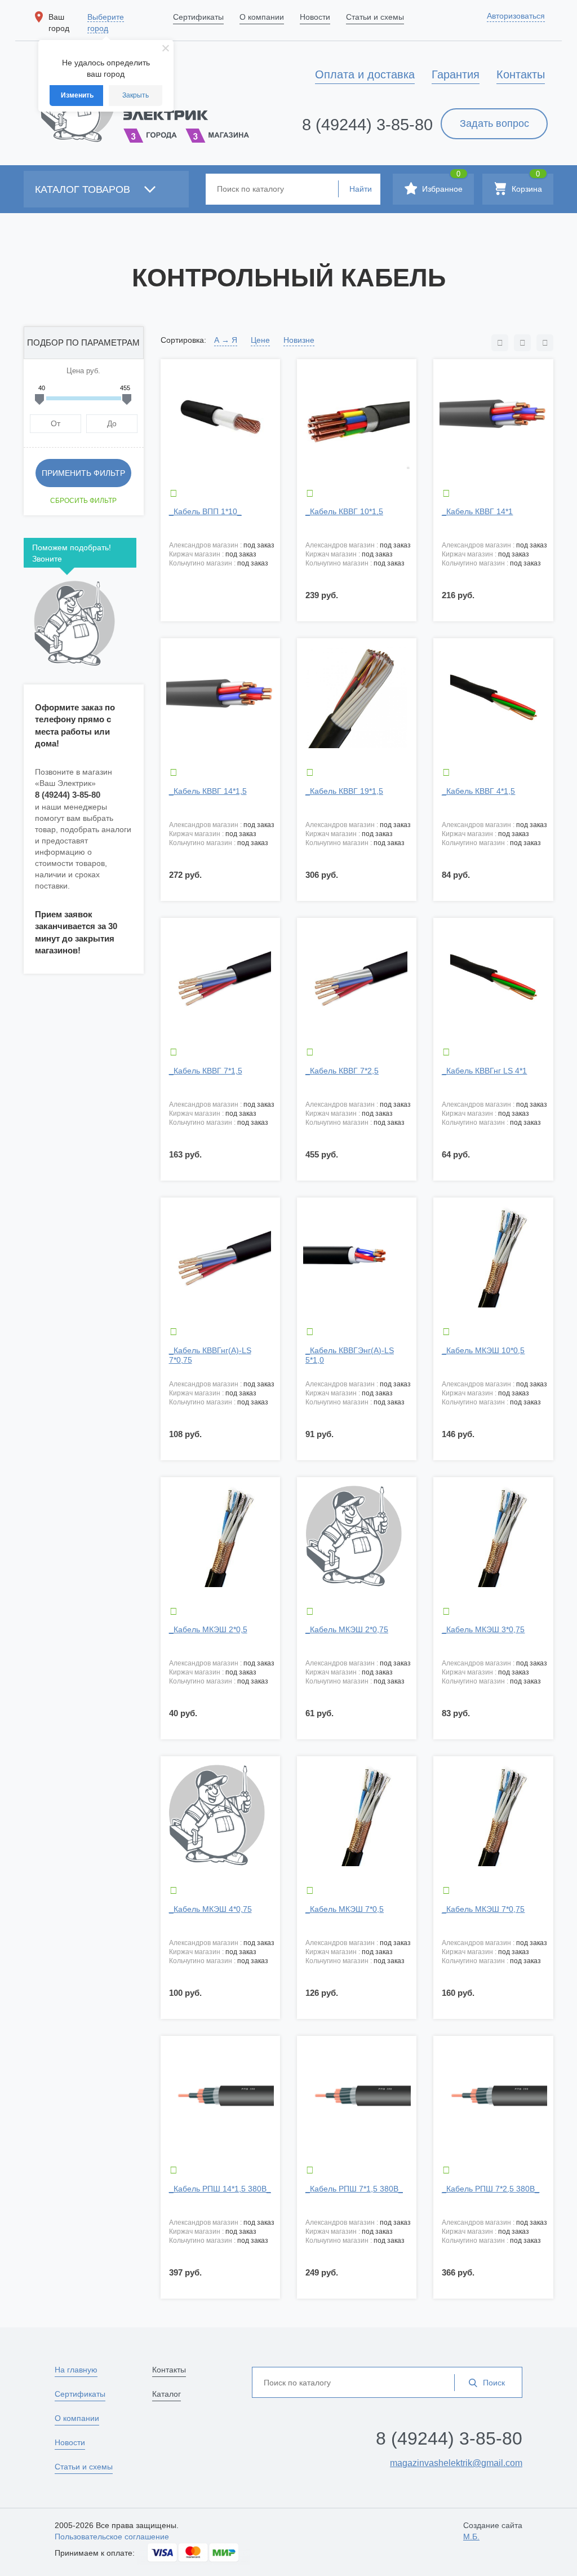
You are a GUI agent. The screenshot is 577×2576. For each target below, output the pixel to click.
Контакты (169, 2370)
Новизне (299, 340)
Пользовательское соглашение (112, 2537)
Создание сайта (493, 2531)
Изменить (77, 95)
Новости (70, 2442)
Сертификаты (80, 2394)
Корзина (526, 184)
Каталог (167, 2394)
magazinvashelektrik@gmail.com (456, 2463)
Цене (260, 340)
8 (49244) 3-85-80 (367, 125)
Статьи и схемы (84, 2467)
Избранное (441, 184)
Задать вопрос (494, 123)
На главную (76, 2370)
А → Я (226, 340)
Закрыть (136, 95)
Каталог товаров (84, 189)
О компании (77, 2418)
